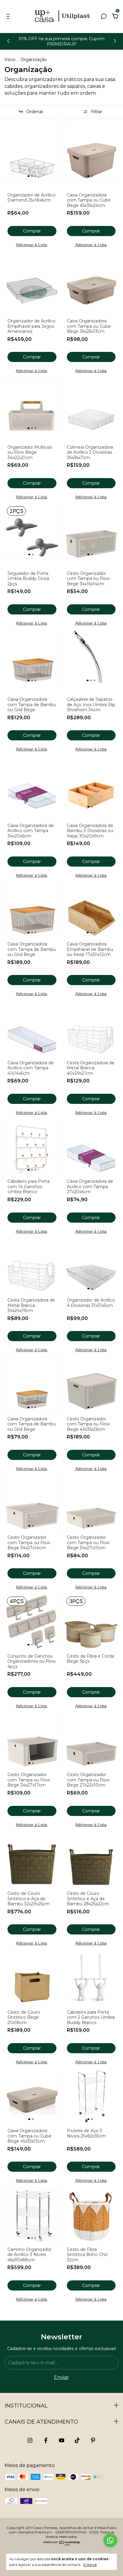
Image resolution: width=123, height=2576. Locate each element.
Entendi (90, 2565)
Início (10, 60)
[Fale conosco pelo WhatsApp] (110, 2540)
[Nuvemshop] (62, 2544)
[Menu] (9, 17)
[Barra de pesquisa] (104, 17)
